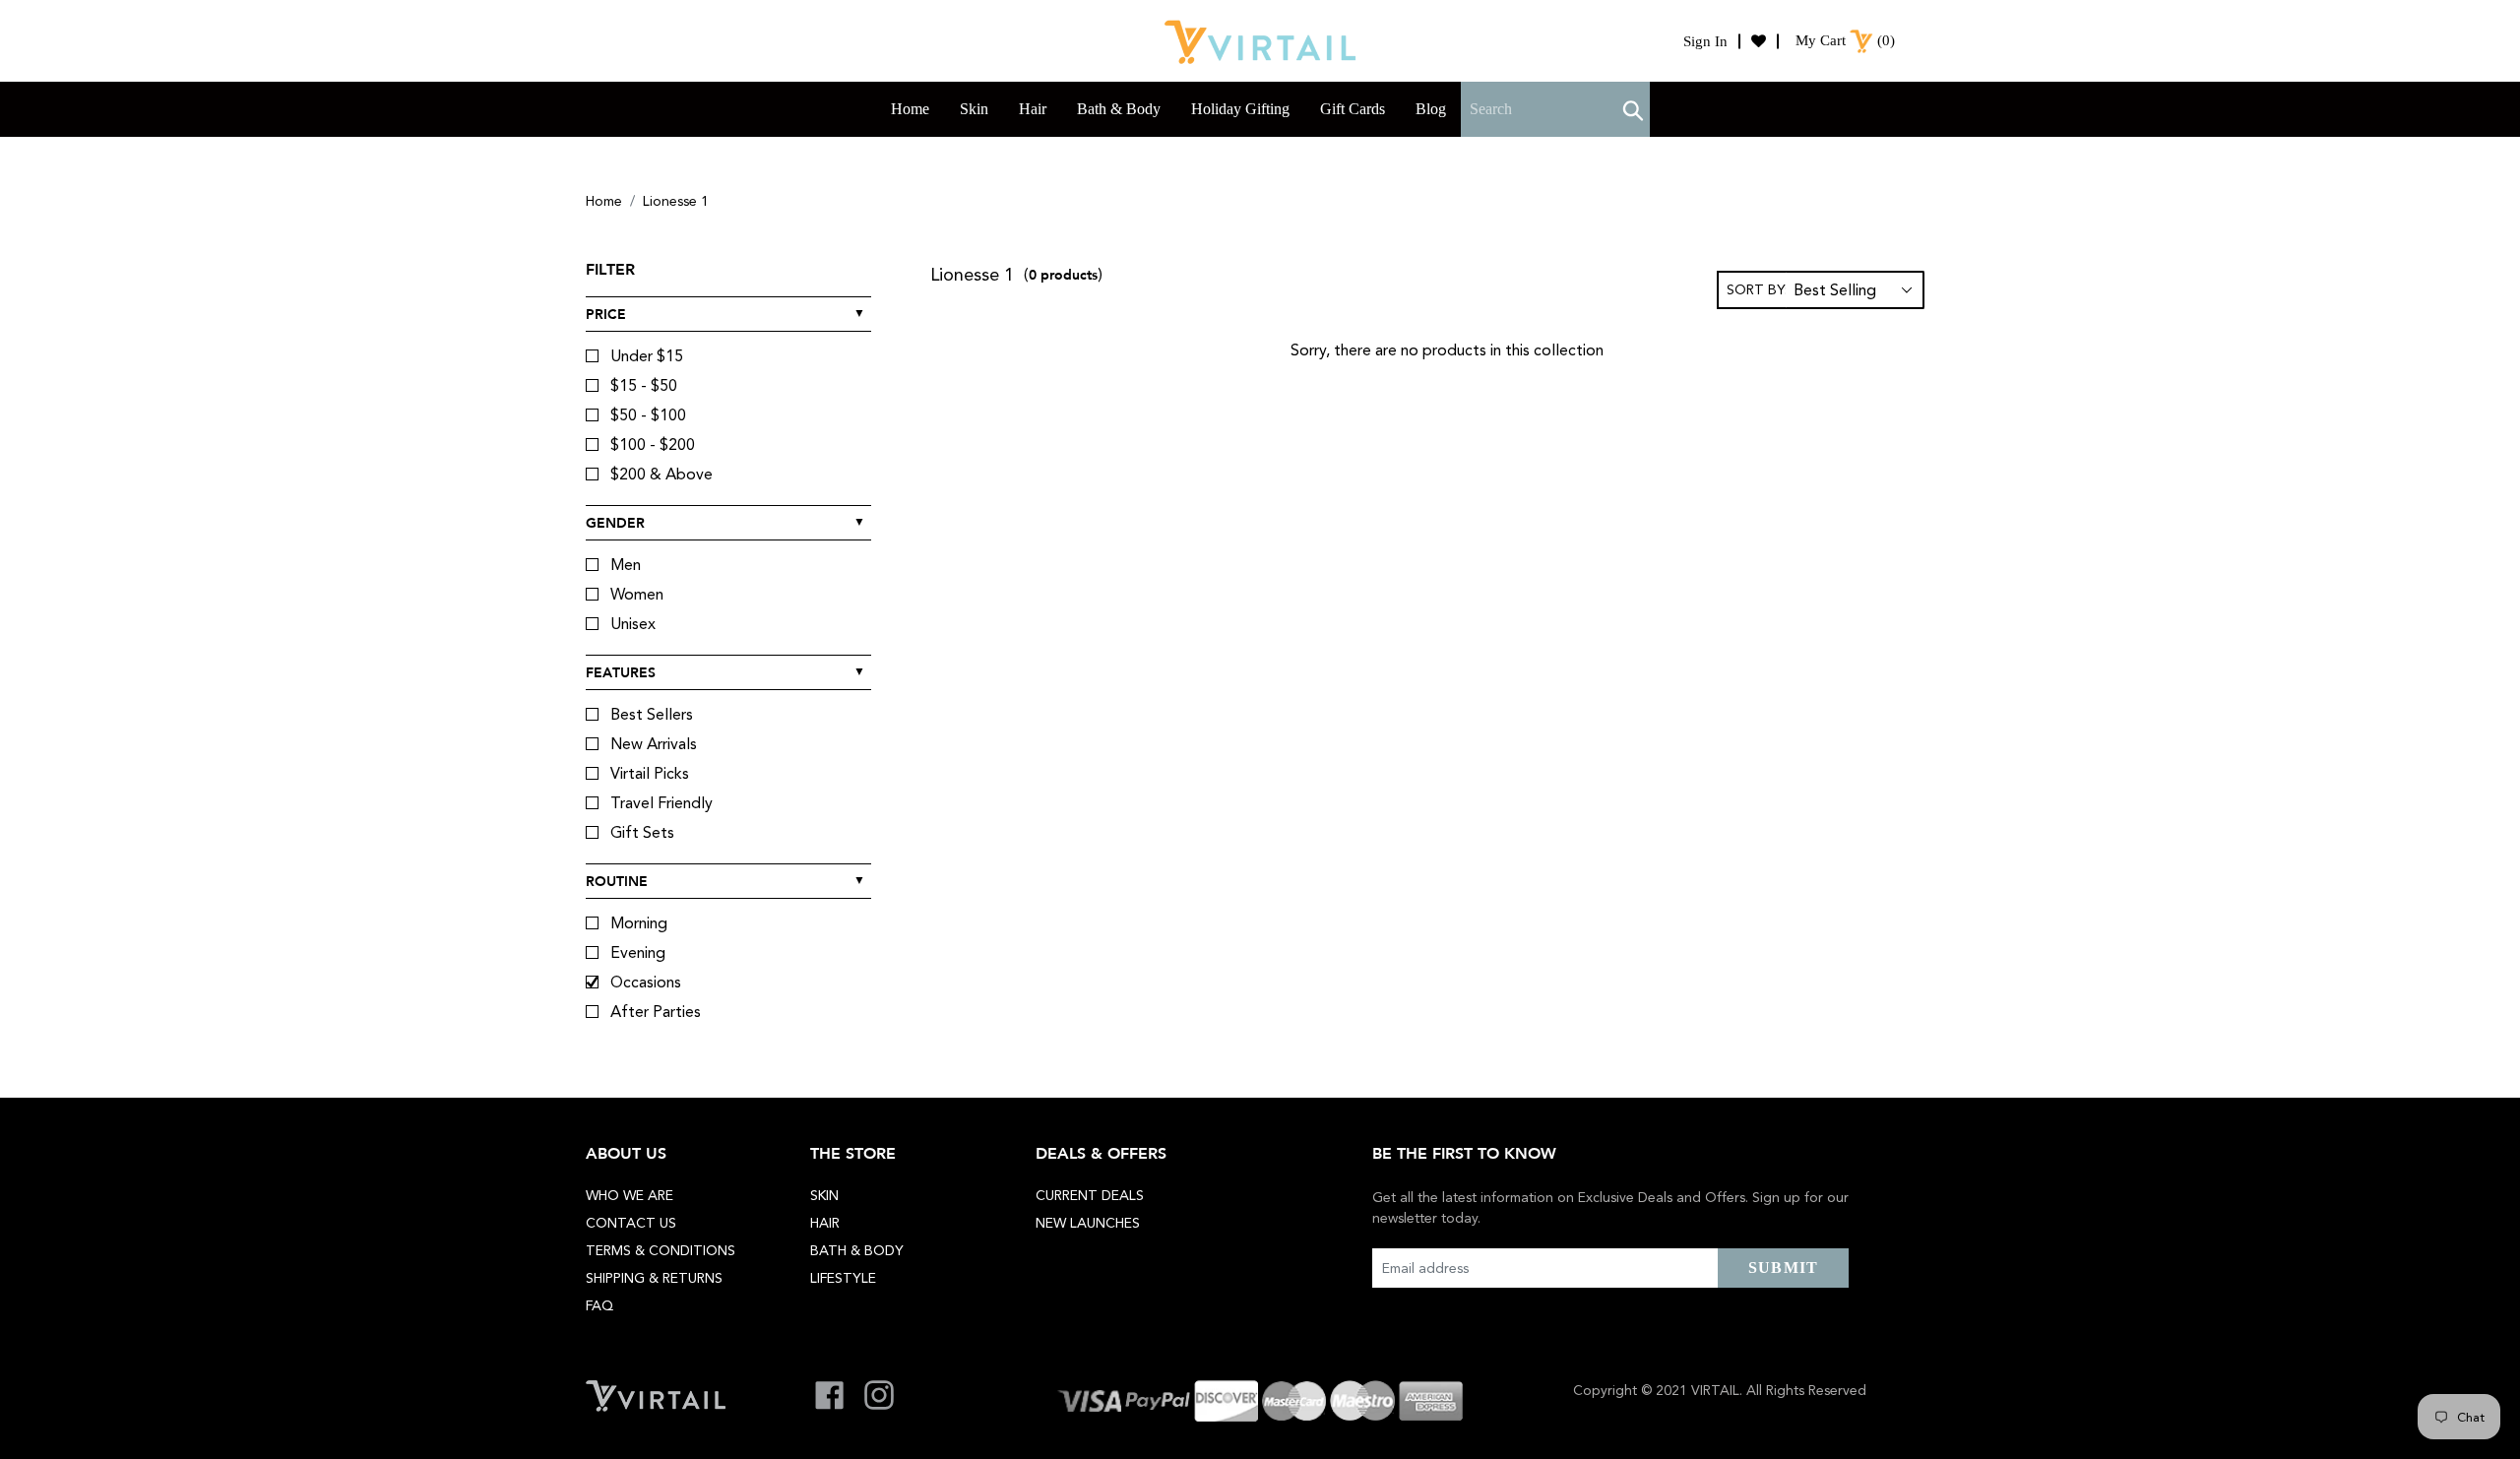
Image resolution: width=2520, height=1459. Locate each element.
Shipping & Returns (654, 1278)
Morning (639, 923)
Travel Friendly (661, 803)
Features (621, 672)
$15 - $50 (644, 385)
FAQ (599, 1305)
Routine (617, 881)
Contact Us (631, 1223)
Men (626, 565)
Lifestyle (843, 1278)
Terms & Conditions (661, 1250)
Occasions (646, 982)
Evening (638, 952)
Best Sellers (652, 714)
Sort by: (1757, 289)
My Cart (1821, 40)
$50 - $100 (648, 415)
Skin (824, 1195)
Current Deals (1090, 1195)
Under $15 (647, 356)
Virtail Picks (650, 773)
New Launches (1088, 1223)
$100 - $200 (653, 444)
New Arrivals (654, 744)
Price (606, 314)
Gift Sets (642, 832)
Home (604, 201)
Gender (615, 523)
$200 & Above (661, 474)
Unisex (633, 624)
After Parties (656, 1012)
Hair (825, 1223)
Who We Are (630, 1195)
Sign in (1705, 41)
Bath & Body (857, 1250)
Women (637, 594)
